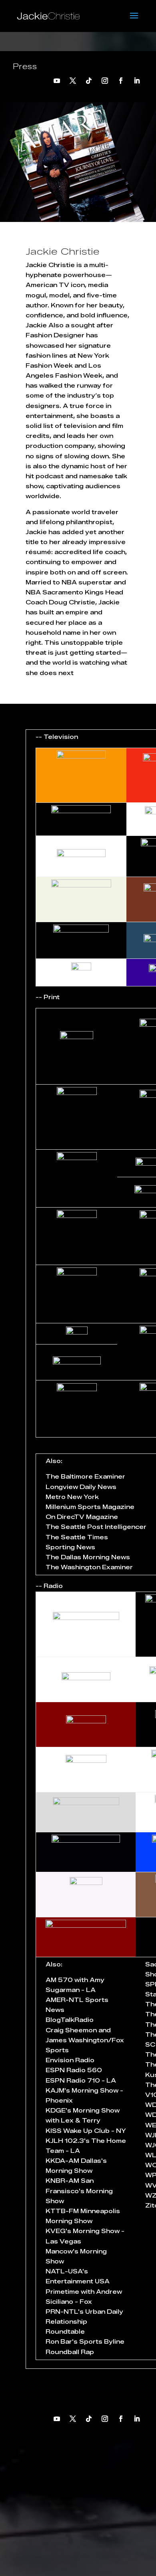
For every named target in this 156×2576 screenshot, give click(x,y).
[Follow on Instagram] (105, 81)
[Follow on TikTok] (89, 81)
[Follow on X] (73, 81)
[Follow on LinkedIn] (137, 81)
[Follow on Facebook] (121, 81)
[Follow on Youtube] (57, 81)
